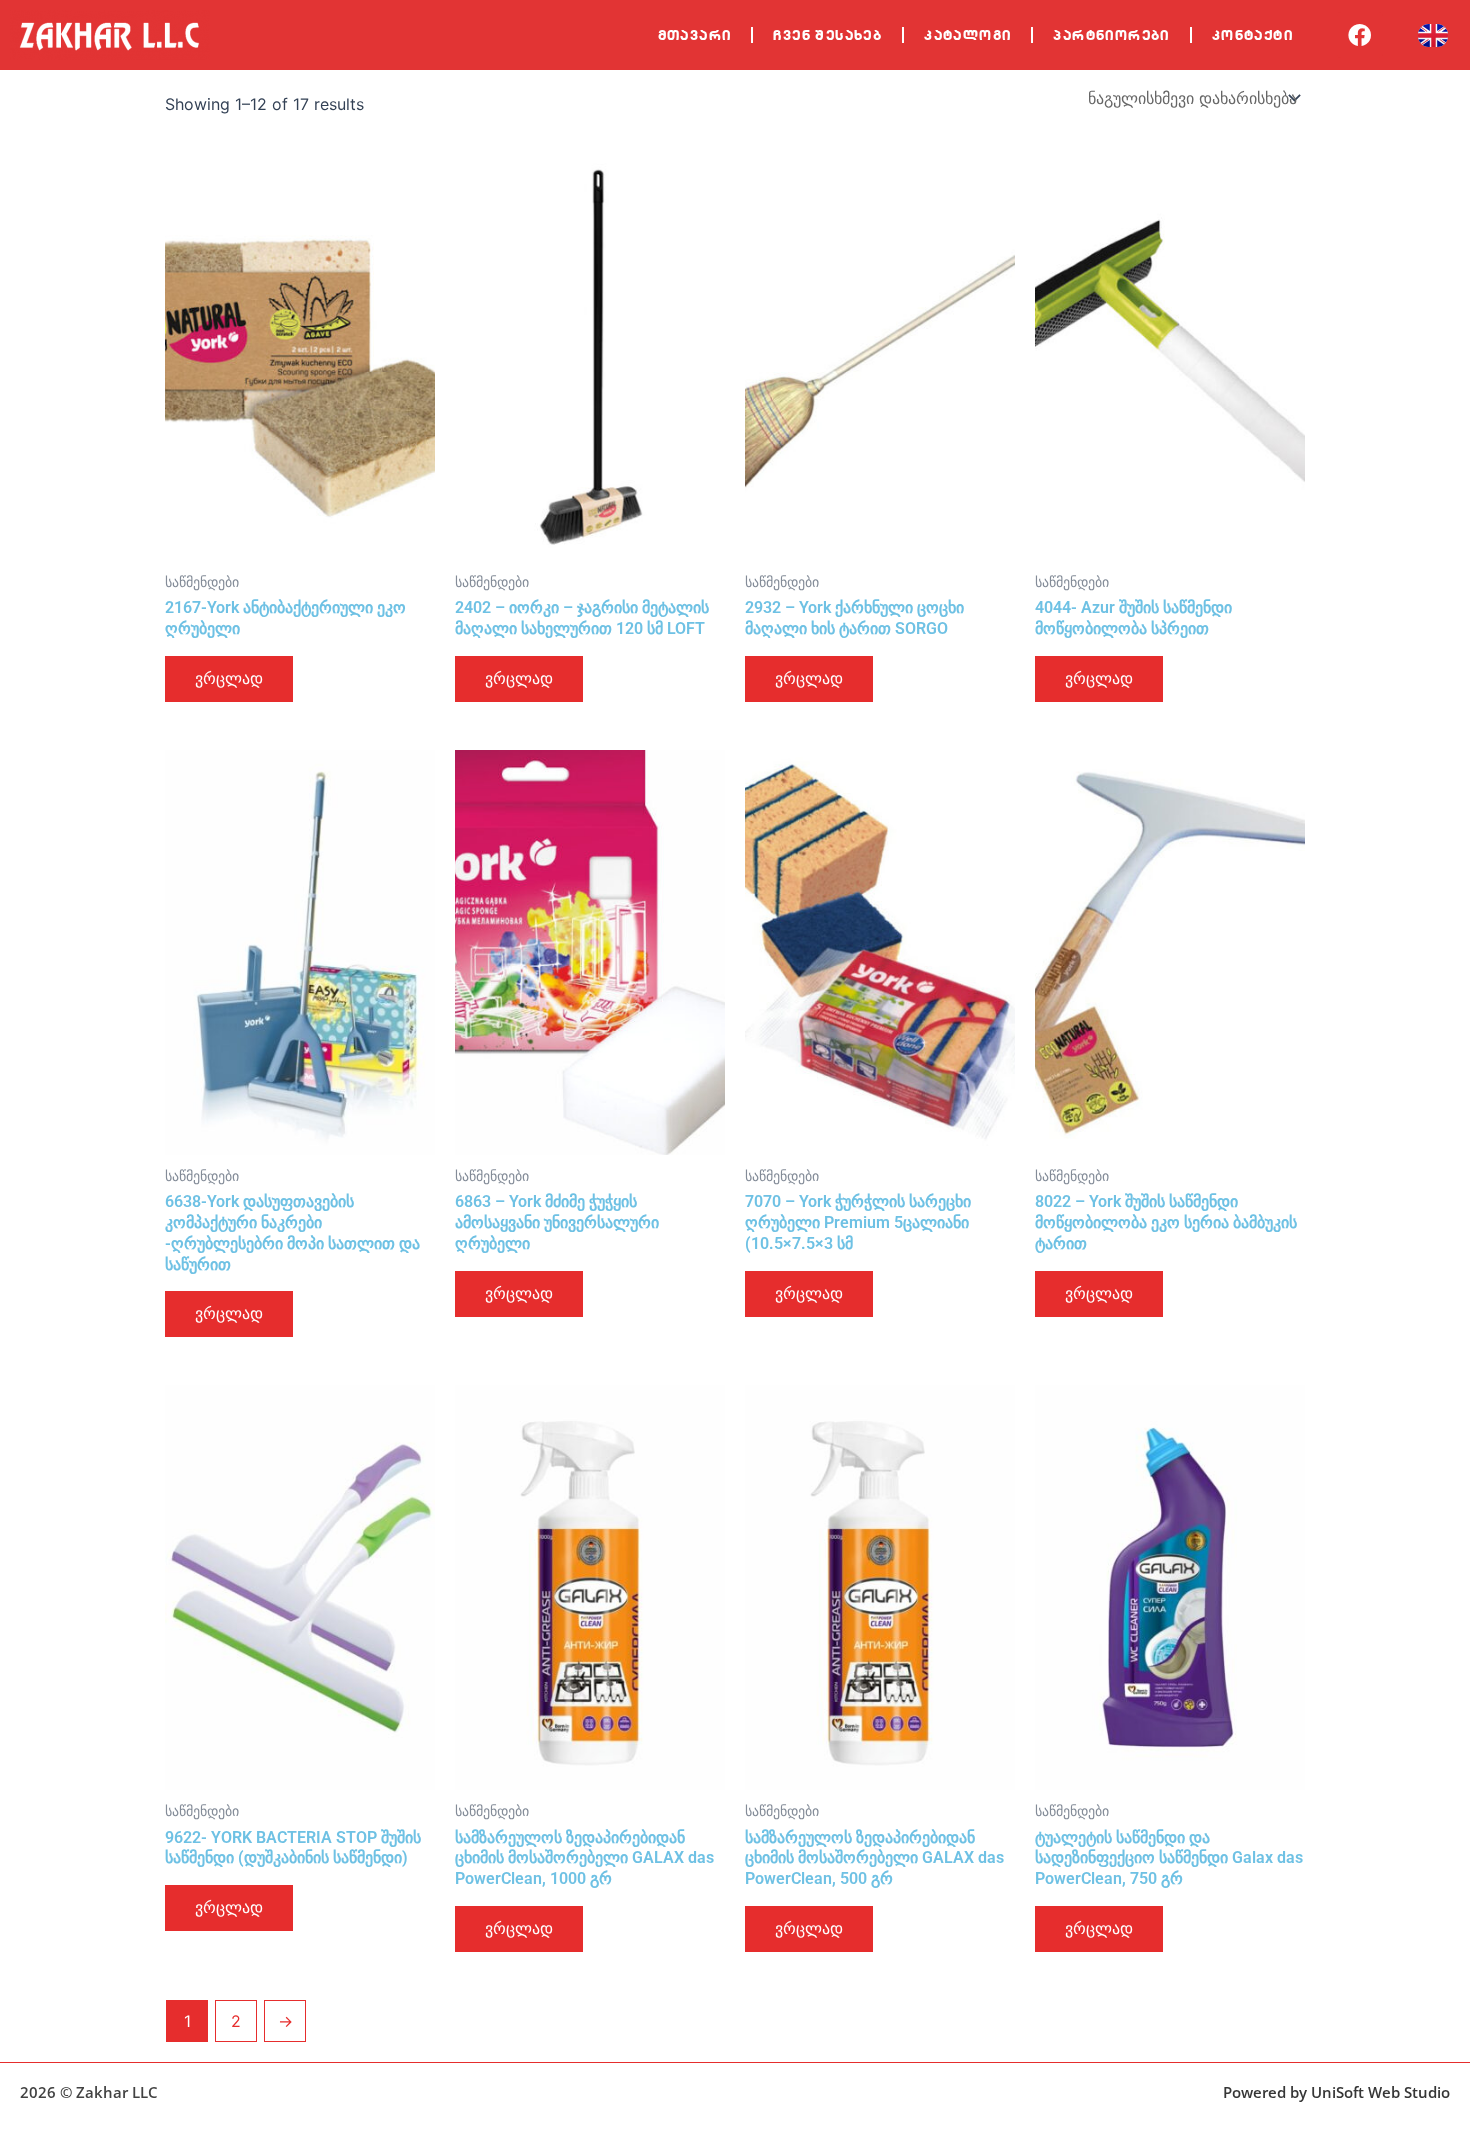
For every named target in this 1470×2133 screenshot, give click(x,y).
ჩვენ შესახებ (827, 35)
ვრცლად (229, 678)
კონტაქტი (1252, 35)
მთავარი (695, 35)
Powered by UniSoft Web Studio (1336, 2092)
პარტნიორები (1111, 35)
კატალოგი (967, 35)
